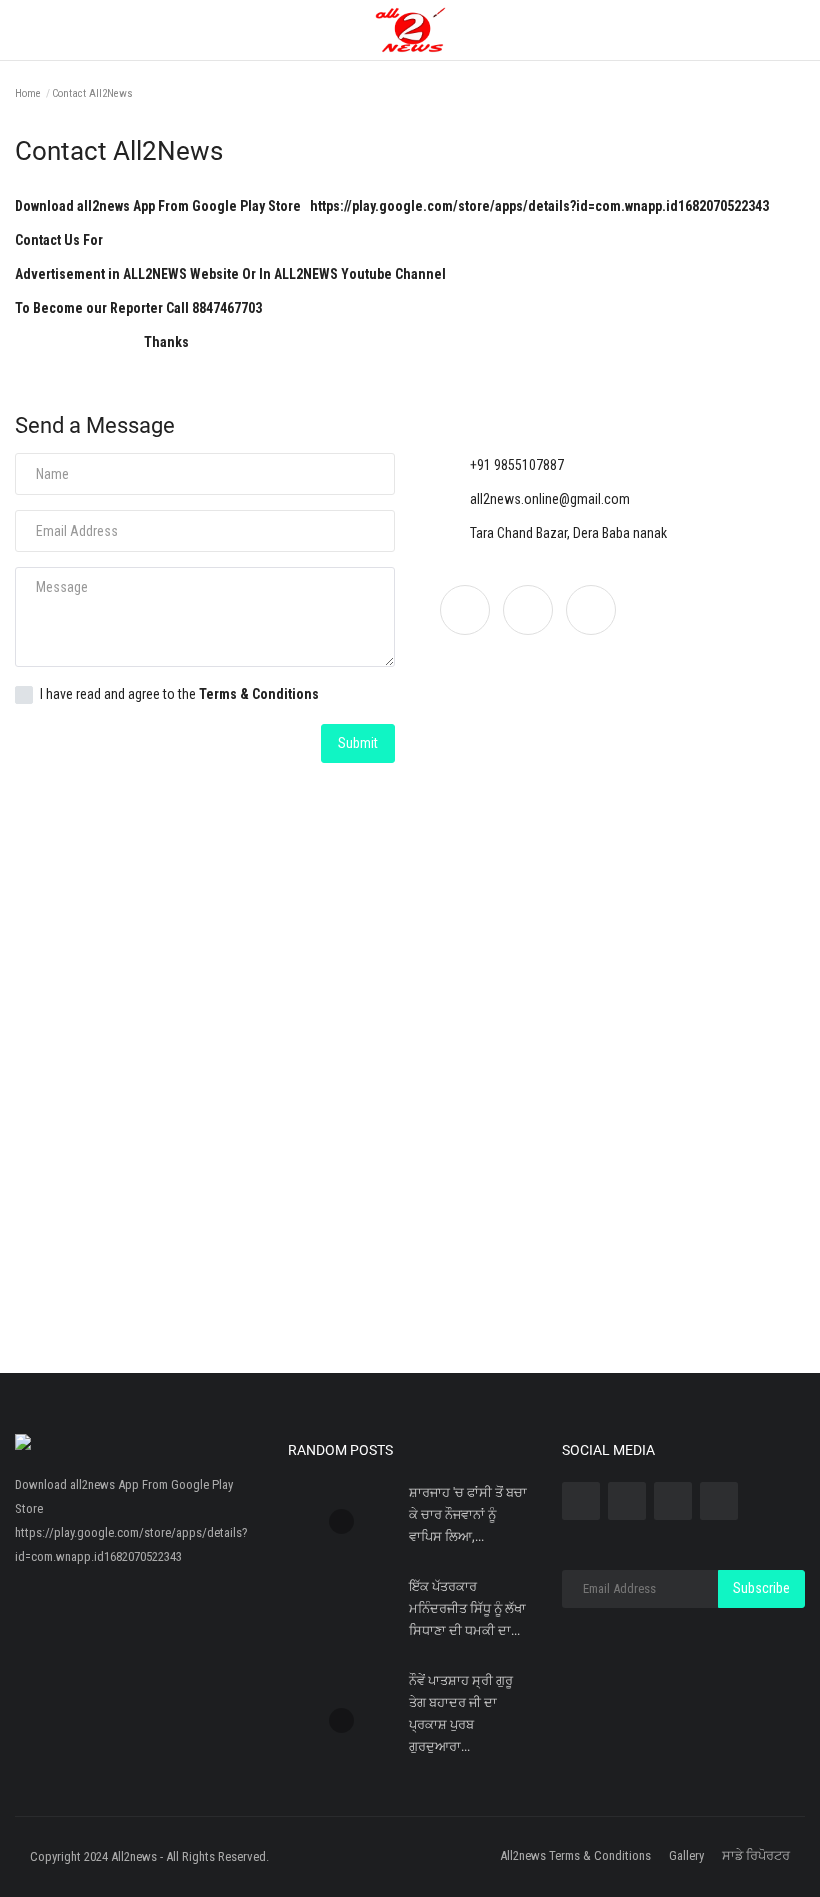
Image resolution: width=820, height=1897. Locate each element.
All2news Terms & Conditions (575, 1855)
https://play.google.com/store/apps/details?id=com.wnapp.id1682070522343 (541, 206)
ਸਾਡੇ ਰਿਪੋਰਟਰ (756, 1855)
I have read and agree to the (179, 694)
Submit (358, 743)
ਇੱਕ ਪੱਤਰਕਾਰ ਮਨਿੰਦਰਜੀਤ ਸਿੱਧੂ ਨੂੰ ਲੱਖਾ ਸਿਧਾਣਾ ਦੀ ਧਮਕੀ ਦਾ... (467, 1608)
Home (28, 93)
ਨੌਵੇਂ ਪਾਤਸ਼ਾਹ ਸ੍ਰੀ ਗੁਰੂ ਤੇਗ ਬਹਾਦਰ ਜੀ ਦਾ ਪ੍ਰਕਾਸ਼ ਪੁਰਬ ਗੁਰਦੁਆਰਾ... (461, 1713)
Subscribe (761, 1588)
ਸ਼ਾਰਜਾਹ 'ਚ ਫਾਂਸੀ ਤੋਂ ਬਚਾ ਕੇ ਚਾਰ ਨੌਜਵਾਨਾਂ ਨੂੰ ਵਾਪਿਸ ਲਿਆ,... (468, 1514)
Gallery (686, 1855)
